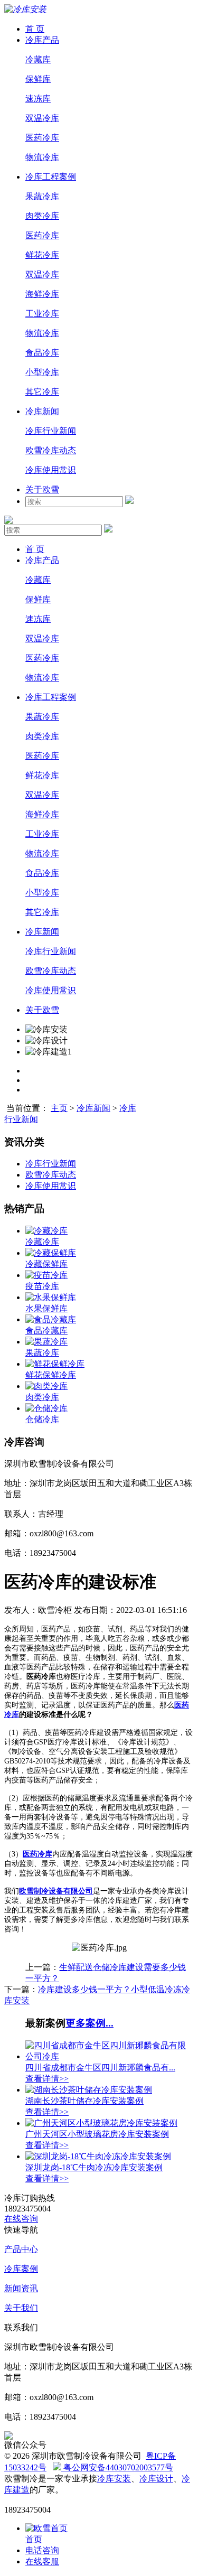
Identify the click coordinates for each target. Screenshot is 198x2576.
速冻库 (38, 99)
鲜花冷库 (42, 255)
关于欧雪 (42, 489)
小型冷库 (42, 372)
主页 (59, 1108)
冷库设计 (156, 2479)
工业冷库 (42, 314)
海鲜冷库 (42, 294)
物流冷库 (42, 157)
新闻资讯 (21, 2288)
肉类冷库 (42, 216)
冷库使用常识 (51, 470)
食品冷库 (42, 353)
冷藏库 (38, 59)
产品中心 (21, 2249)
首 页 (35, 29)
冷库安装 (114, 2479)
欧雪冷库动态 (51, 450)
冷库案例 (21, 2269)
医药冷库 (42, 138)
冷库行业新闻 (51, 431)
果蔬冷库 (42, 196)
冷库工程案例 (51, 177)
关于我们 (21, 2308)
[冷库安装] (25, 9)
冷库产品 (42, 40)
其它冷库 (42, 392)
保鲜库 (38, 79)
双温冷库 (42, 118)
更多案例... (89, 2023)
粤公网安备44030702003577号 (117, 2467)
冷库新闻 (42, 411)
